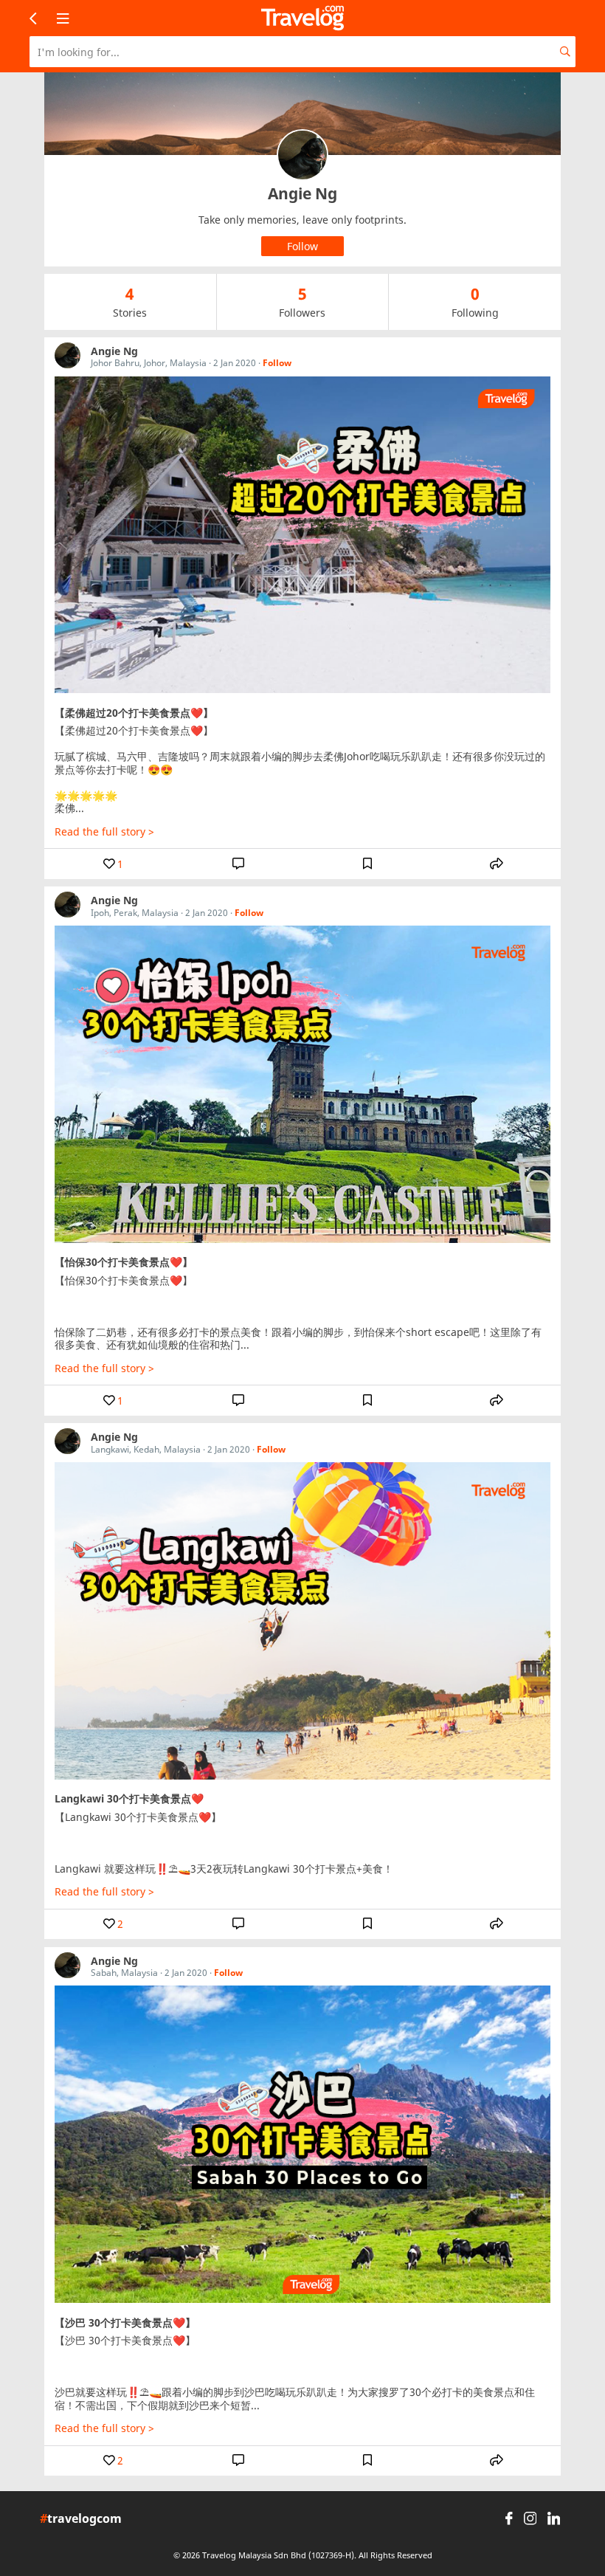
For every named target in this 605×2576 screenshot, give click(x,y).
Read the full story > (104, 832)
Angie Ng (114, 351)
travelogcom (81, 2519)
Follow (277, 363)
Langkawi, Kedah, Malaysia (146, 1449)
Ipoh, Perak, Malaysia (135, 913)
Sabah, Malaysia (124, 1973)
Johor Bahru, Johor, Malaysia (149, 363)
